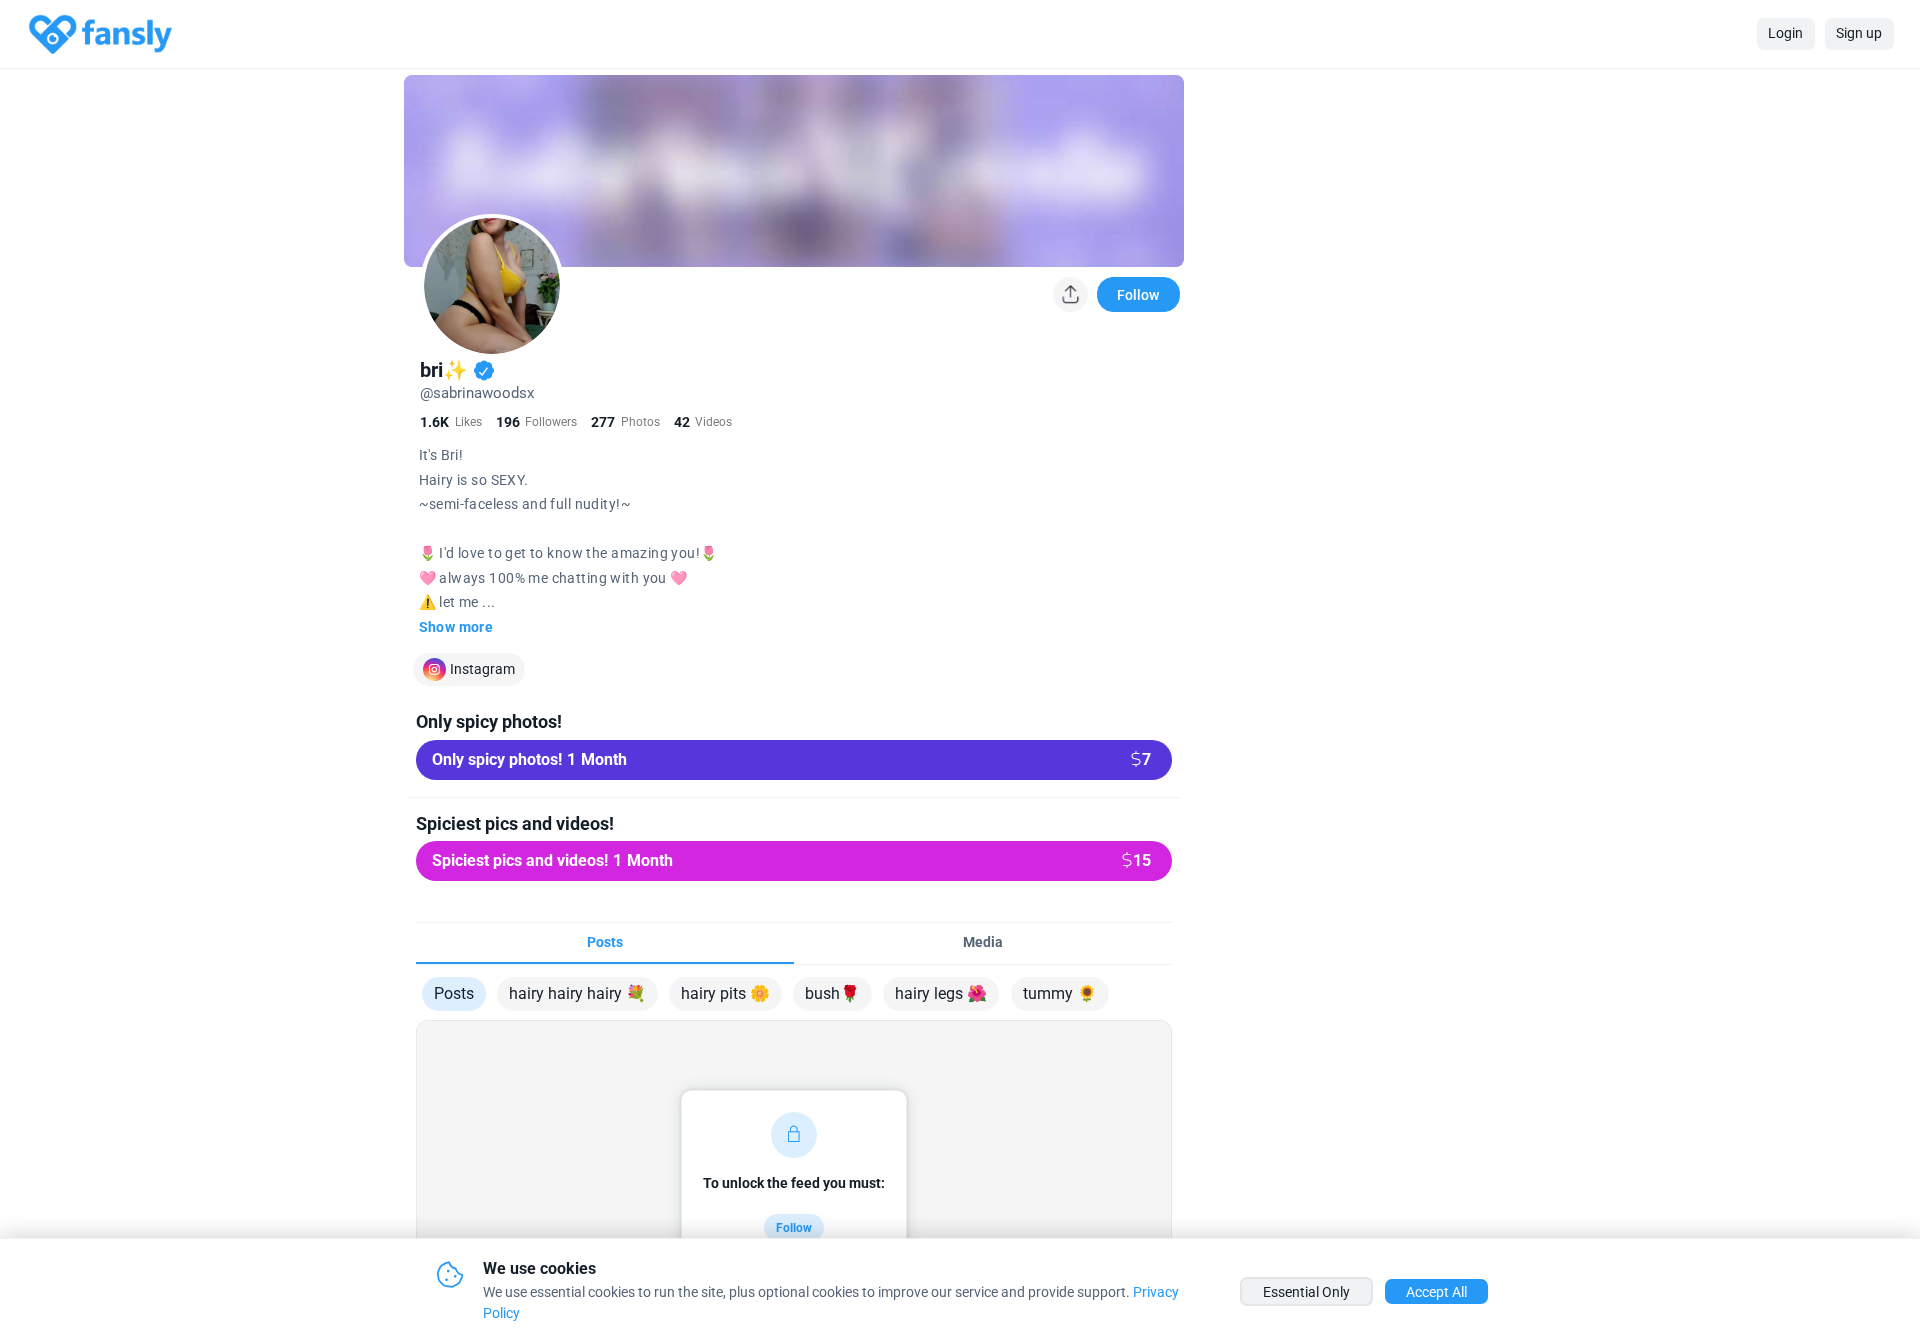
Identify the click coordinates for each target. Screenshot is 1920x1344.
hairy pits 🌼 (725, 993)
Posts (454, 993)
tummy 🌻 (1060, 993)
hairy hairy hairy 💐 (577, 993)
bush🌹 (832, 993)
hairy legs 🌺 (941, 993)
